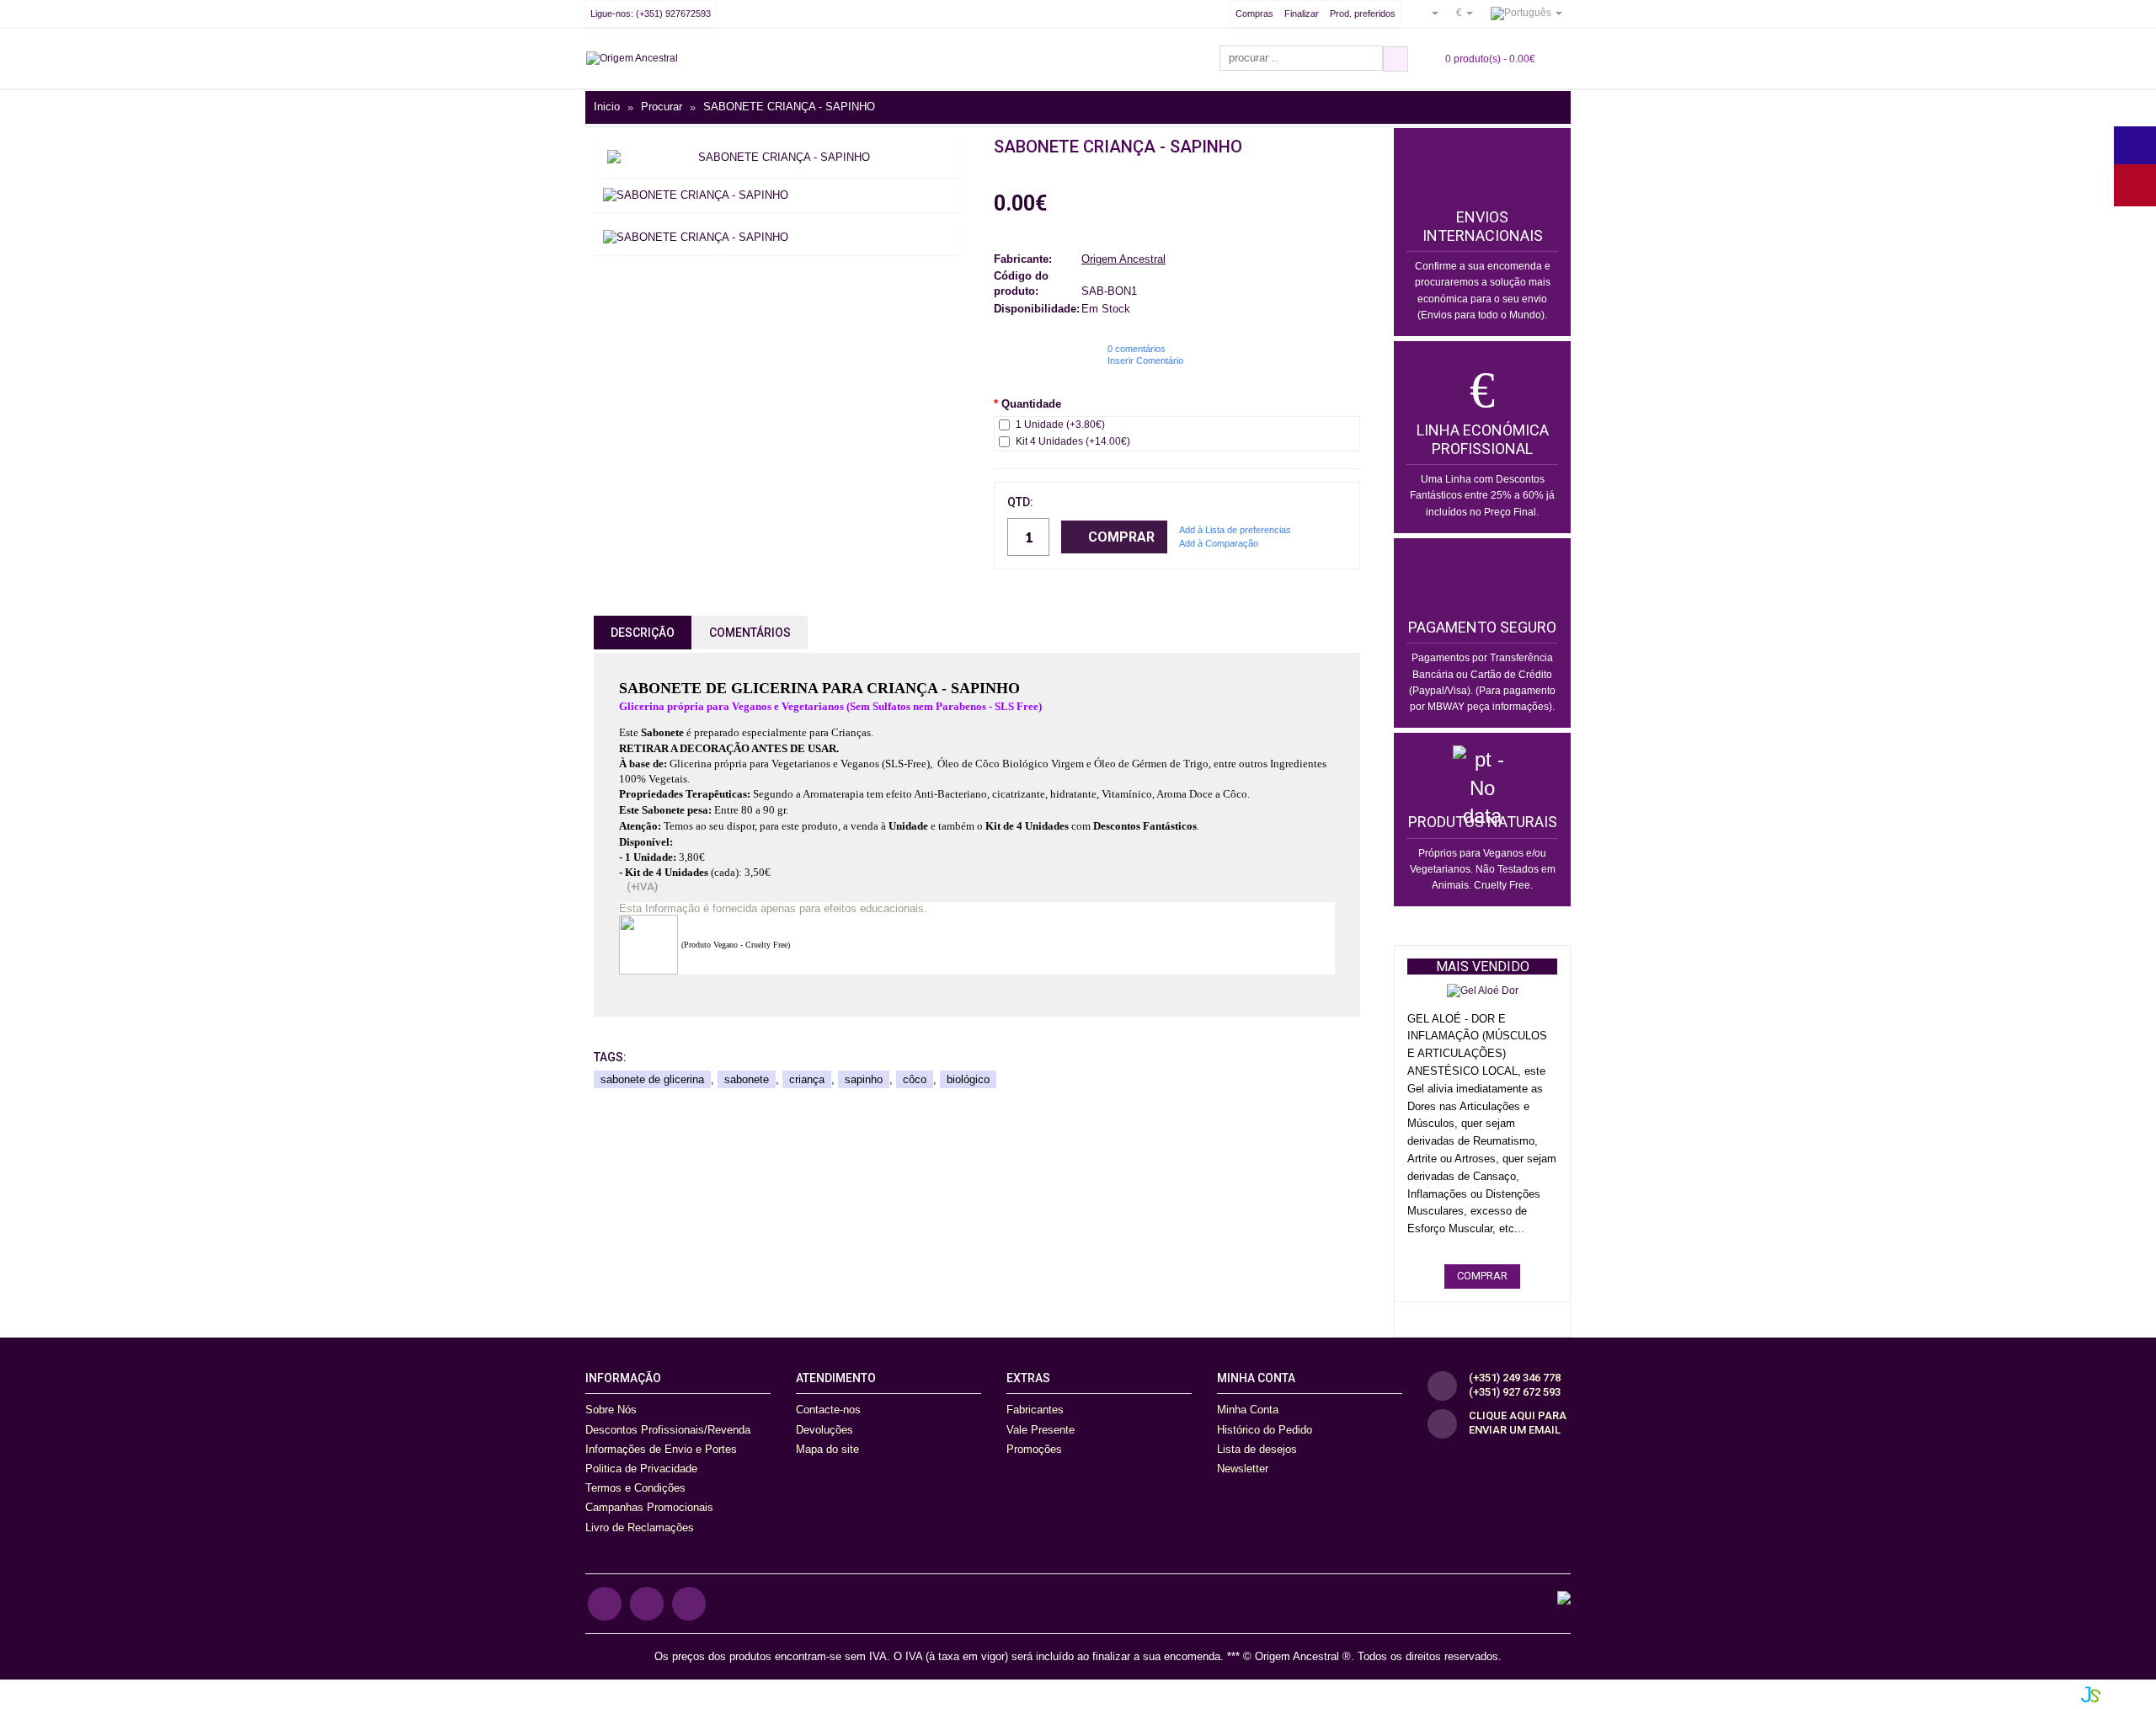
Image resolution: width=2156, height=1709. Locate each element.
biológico (968, 1079)
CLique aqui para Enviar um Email (1518, 1423)
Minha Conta (1248, 1410)
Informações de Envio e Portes (661, 1449)
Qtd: (1020, 502)
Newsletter (1243, 1469)
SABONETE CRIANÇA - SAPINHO (789, 107)
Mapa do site (827, 1449)
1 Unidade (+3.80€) (1060, 425)
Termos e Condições (635, 1488)
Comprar (1121, 537)
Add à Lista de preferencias (1235, 530)
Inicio (607, 107)
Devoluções (825, 1430)
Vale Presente (1041, 1430)
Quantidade (1031, 404)
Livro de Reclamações (640, 1527)
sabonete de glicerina (652, 1079)
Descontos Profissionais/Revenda (668, 1430)
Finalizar (1302, 13)
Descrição (643, 633)
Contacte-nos (828, 1410)
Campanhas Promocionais (649, 1507)
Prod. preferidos (1363, 13)
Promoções (1034, 1449)
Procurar (662, 107)
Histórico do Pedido (1265, 1430)
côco (915, 1079)
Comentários (750, 633)
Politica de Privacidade (641, 1469)
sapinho (864, 1079)
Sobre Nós (611, 1410)
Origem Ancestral (1123, 259)
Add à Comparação (1219, 543)
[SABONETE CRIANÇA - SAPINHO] (777, 158)
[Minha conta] (1428, 13)
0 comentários (1137, 349)
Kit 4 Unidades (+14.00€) (1073, 441)
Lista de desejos (1257, 1449)
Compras (1254, 13)
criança (807, 1079)
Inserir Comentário (1145, 360)
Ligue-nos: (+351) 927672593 (651, 13)
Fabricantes (1035, 1410)
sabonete (747, 1079)
